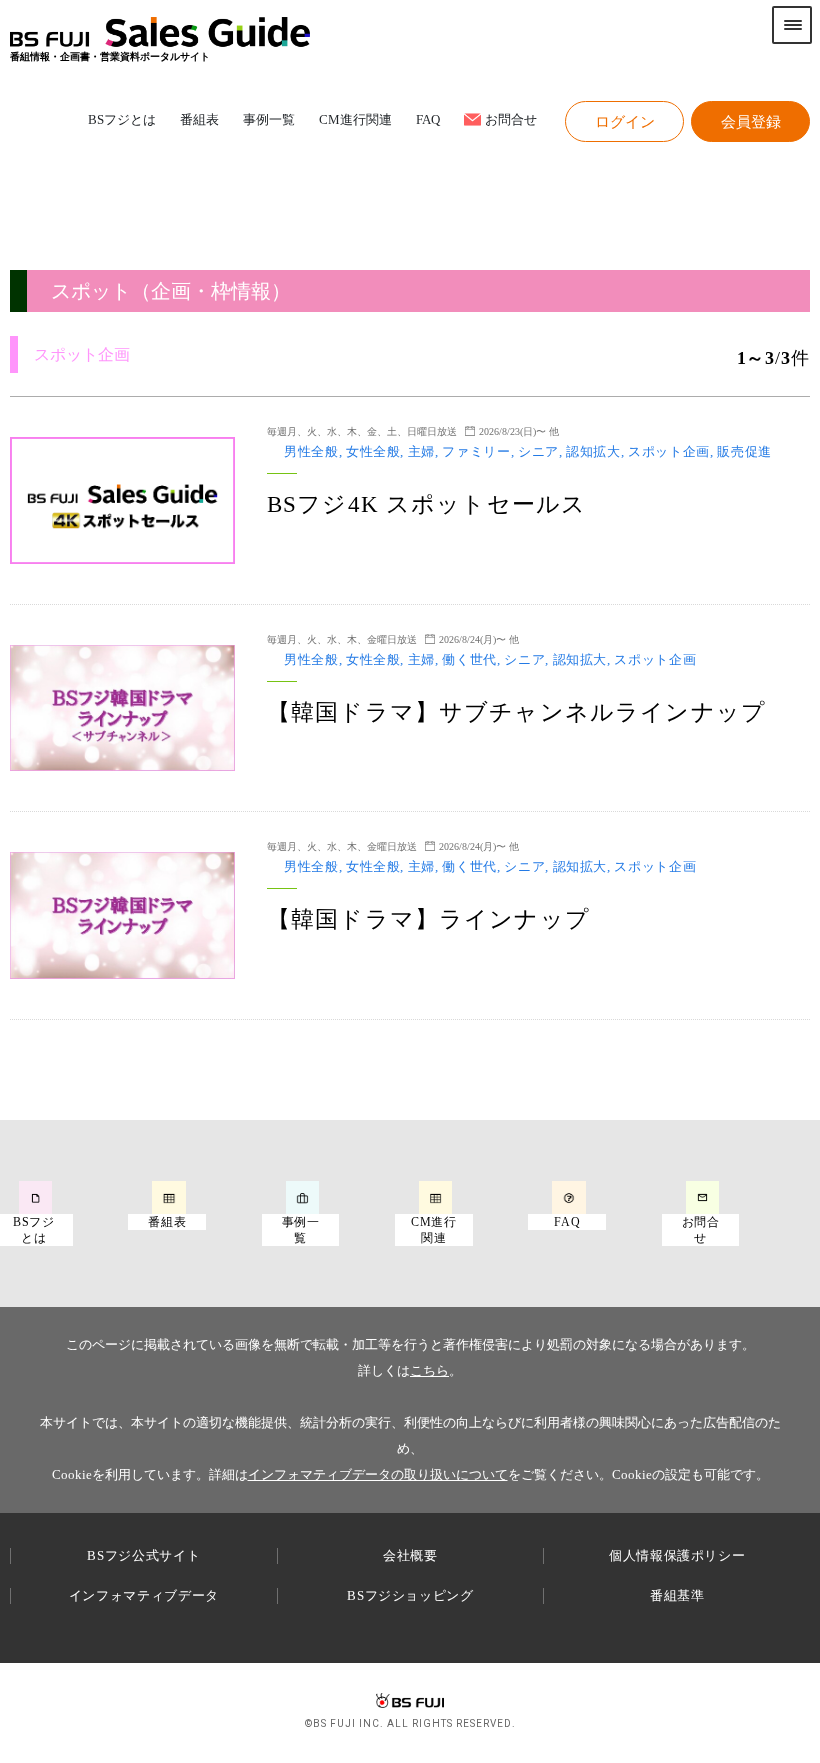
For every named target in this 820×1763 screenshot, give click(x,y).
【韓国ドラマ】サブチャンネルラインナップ (516, 712)
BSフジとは (122, 120)
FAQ (428, 120)
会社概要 (410, 1555)
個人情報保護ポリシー (677, 1555)
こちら (429, 1370)
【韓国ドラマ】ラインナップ (428, 919)
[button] (624, 121)
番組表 (199, 120)
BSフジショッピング (410, 1595)
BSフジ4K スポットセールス (426, 504)
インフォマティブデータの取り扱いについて (378, 1474)
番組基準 (677, 1595)
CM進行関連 (355, 120)
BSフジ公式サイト (143, 1555)
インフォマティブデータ (144, 1595)
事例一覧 (269, 120)
